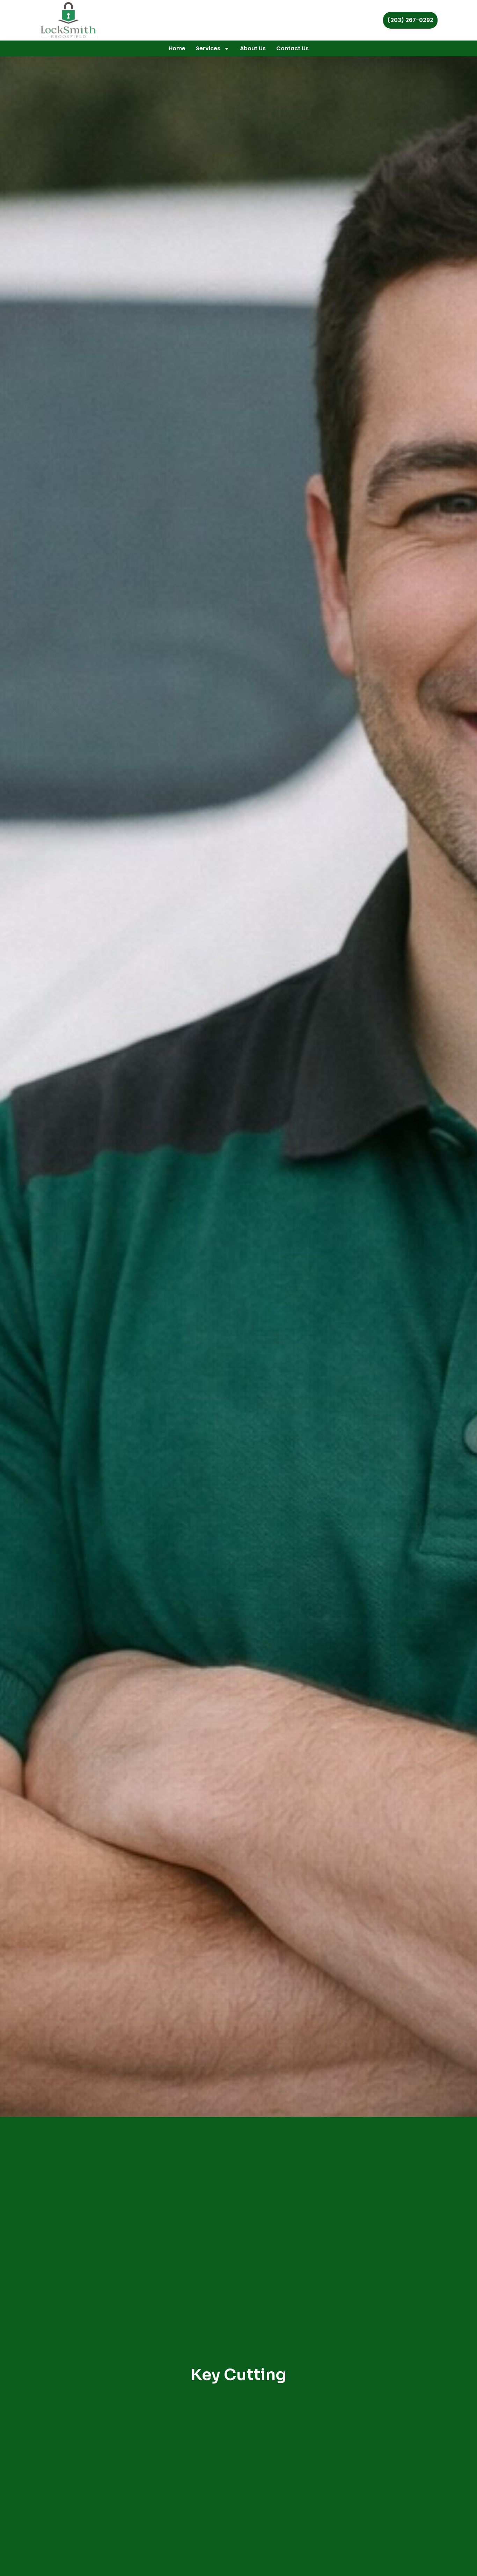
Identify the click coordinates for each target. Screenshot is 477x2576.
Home (177, 48)
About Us (253, 48)
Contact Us (292, 48)
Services (208, 48)
